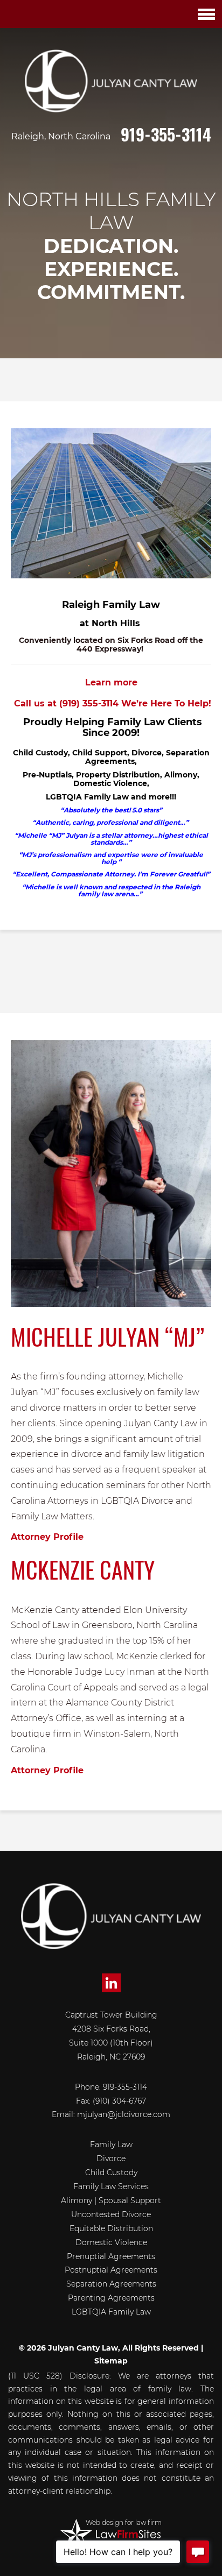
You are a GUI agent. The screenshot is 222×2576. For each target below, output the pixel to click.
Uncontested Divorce (111, 2214)
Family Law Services (111, 2186)
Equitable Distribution (111, 2228)
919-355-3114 (166, 134)
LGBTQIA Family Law (111, 2312)
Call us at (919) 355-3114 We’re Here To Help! (111, 703)
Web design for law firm (124, 2522)
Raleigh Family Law (111, 605)
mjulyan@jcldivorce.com (124, 2114)
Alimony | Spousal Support (111, 2200)
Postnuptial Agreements (111, 2270)
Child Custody (111, 2172)
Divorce (111, 2159)
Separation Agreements (111, 2284)
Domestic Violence (111, 2242)
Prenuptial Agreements (111, 2256)
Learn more (111, 682)
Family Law (111, 2145)
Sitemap (111, 2361)
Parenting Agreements (111, 2298)
